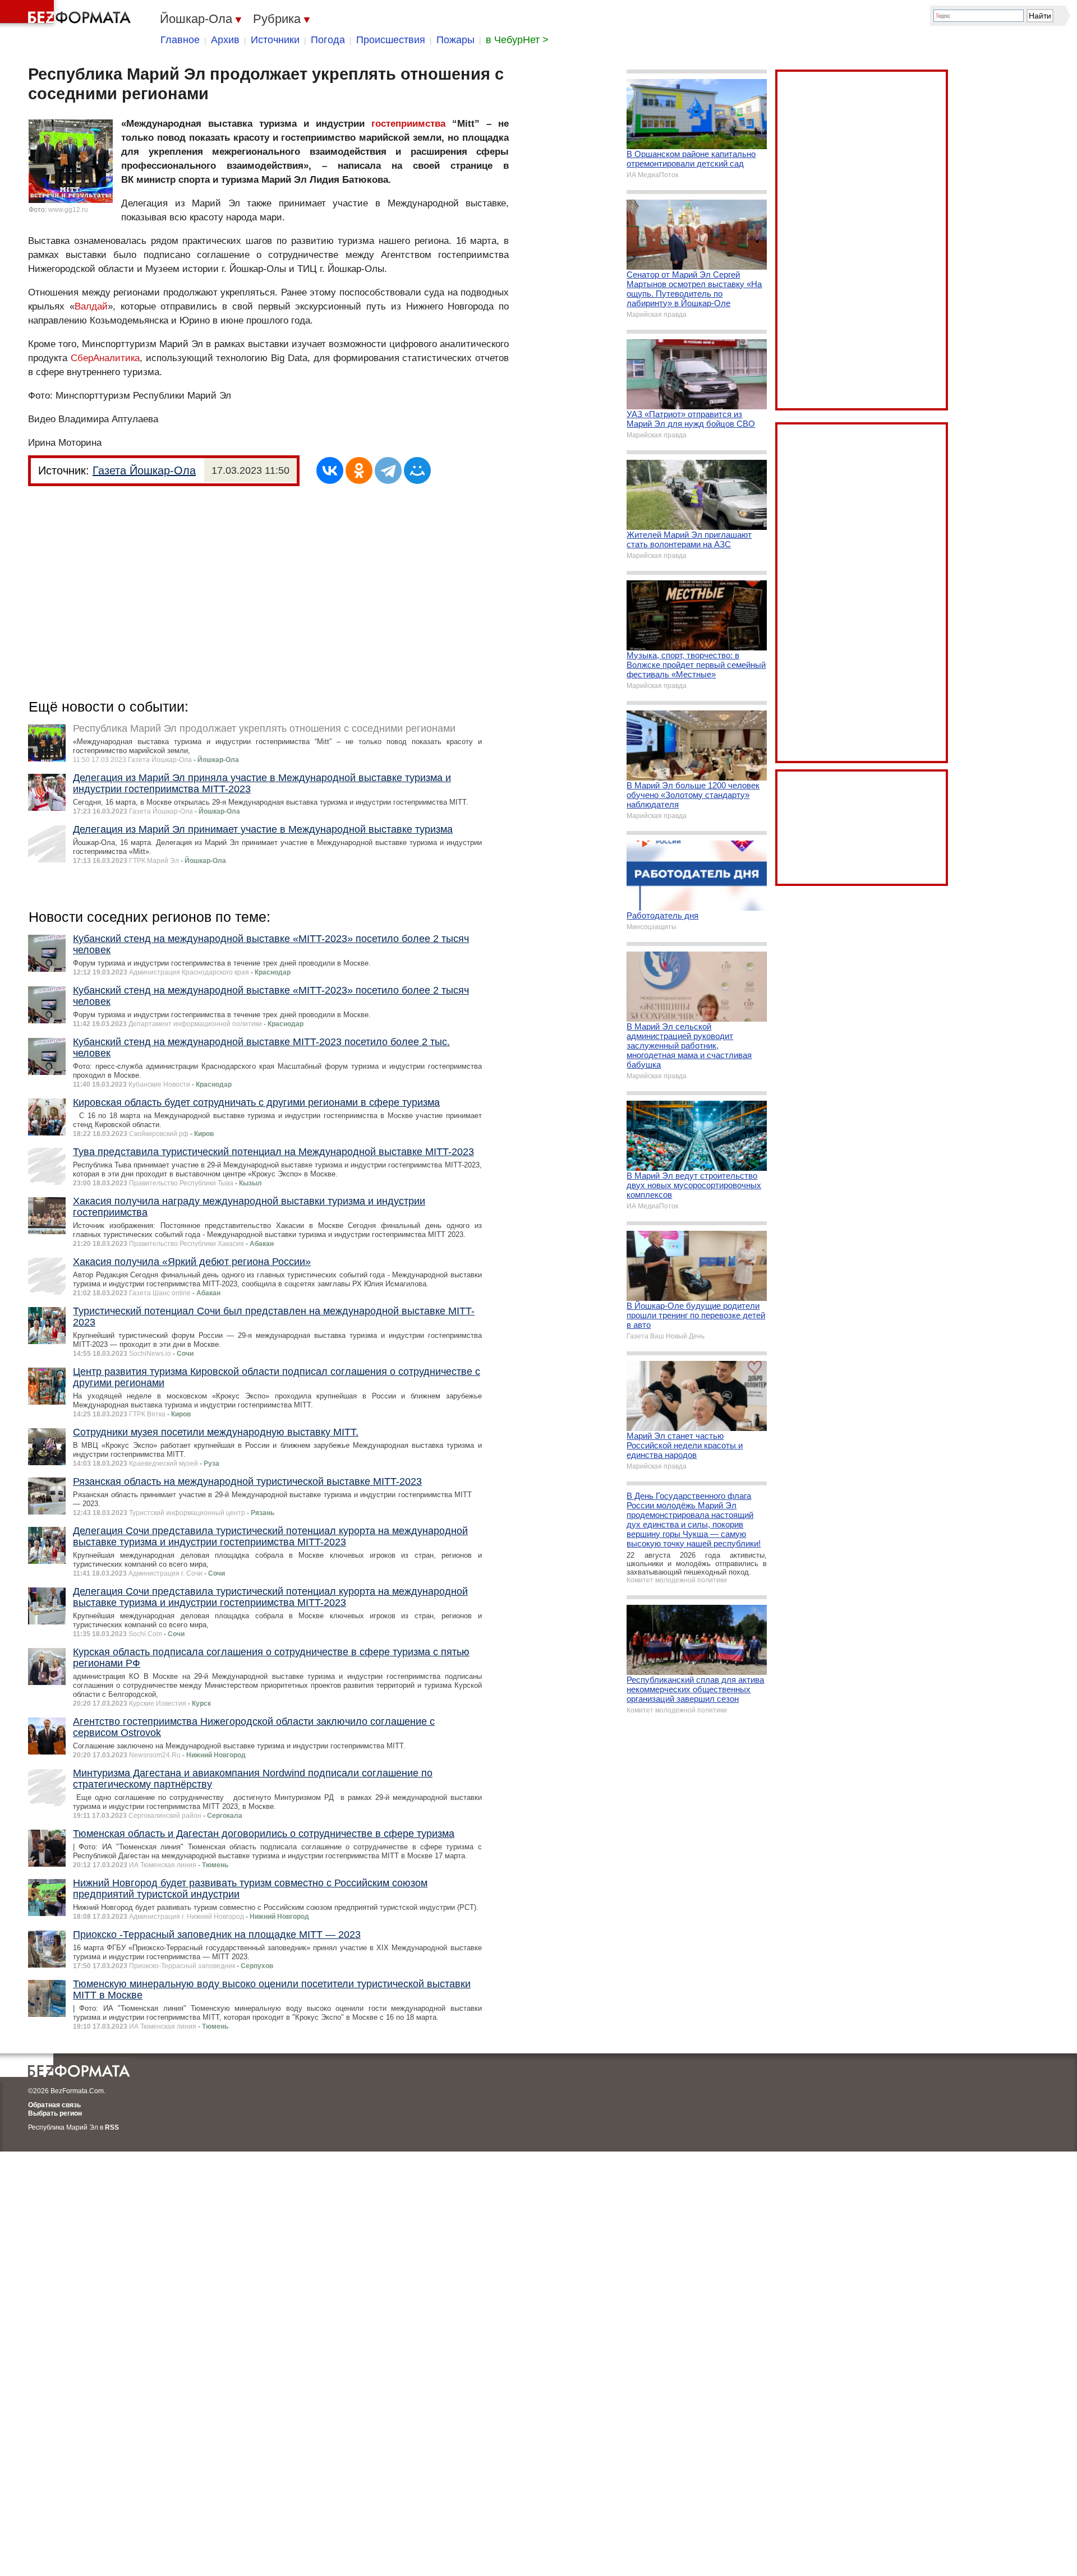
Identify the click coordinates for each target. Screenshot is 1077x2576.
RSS (112, 2127)
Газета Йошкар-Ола (144, 470)
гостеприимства (408, 124)
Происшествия (391, 40)
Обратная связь (54, 2105)
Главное (180, 40)
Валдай (91, 306)
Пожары (455, 40)
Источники (275, 40)
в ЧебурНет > (517, 40)
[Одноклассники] (359, 470)
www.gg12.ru (68, 210)
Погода (328, 40)
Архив (225, 40)
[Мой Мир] (417, 470)
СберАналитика (105, 358)
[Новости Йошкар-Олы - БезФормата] (67, 14)
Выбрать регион (55, 2113)
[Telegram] (388, 470)
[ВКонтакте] (330, 470)
